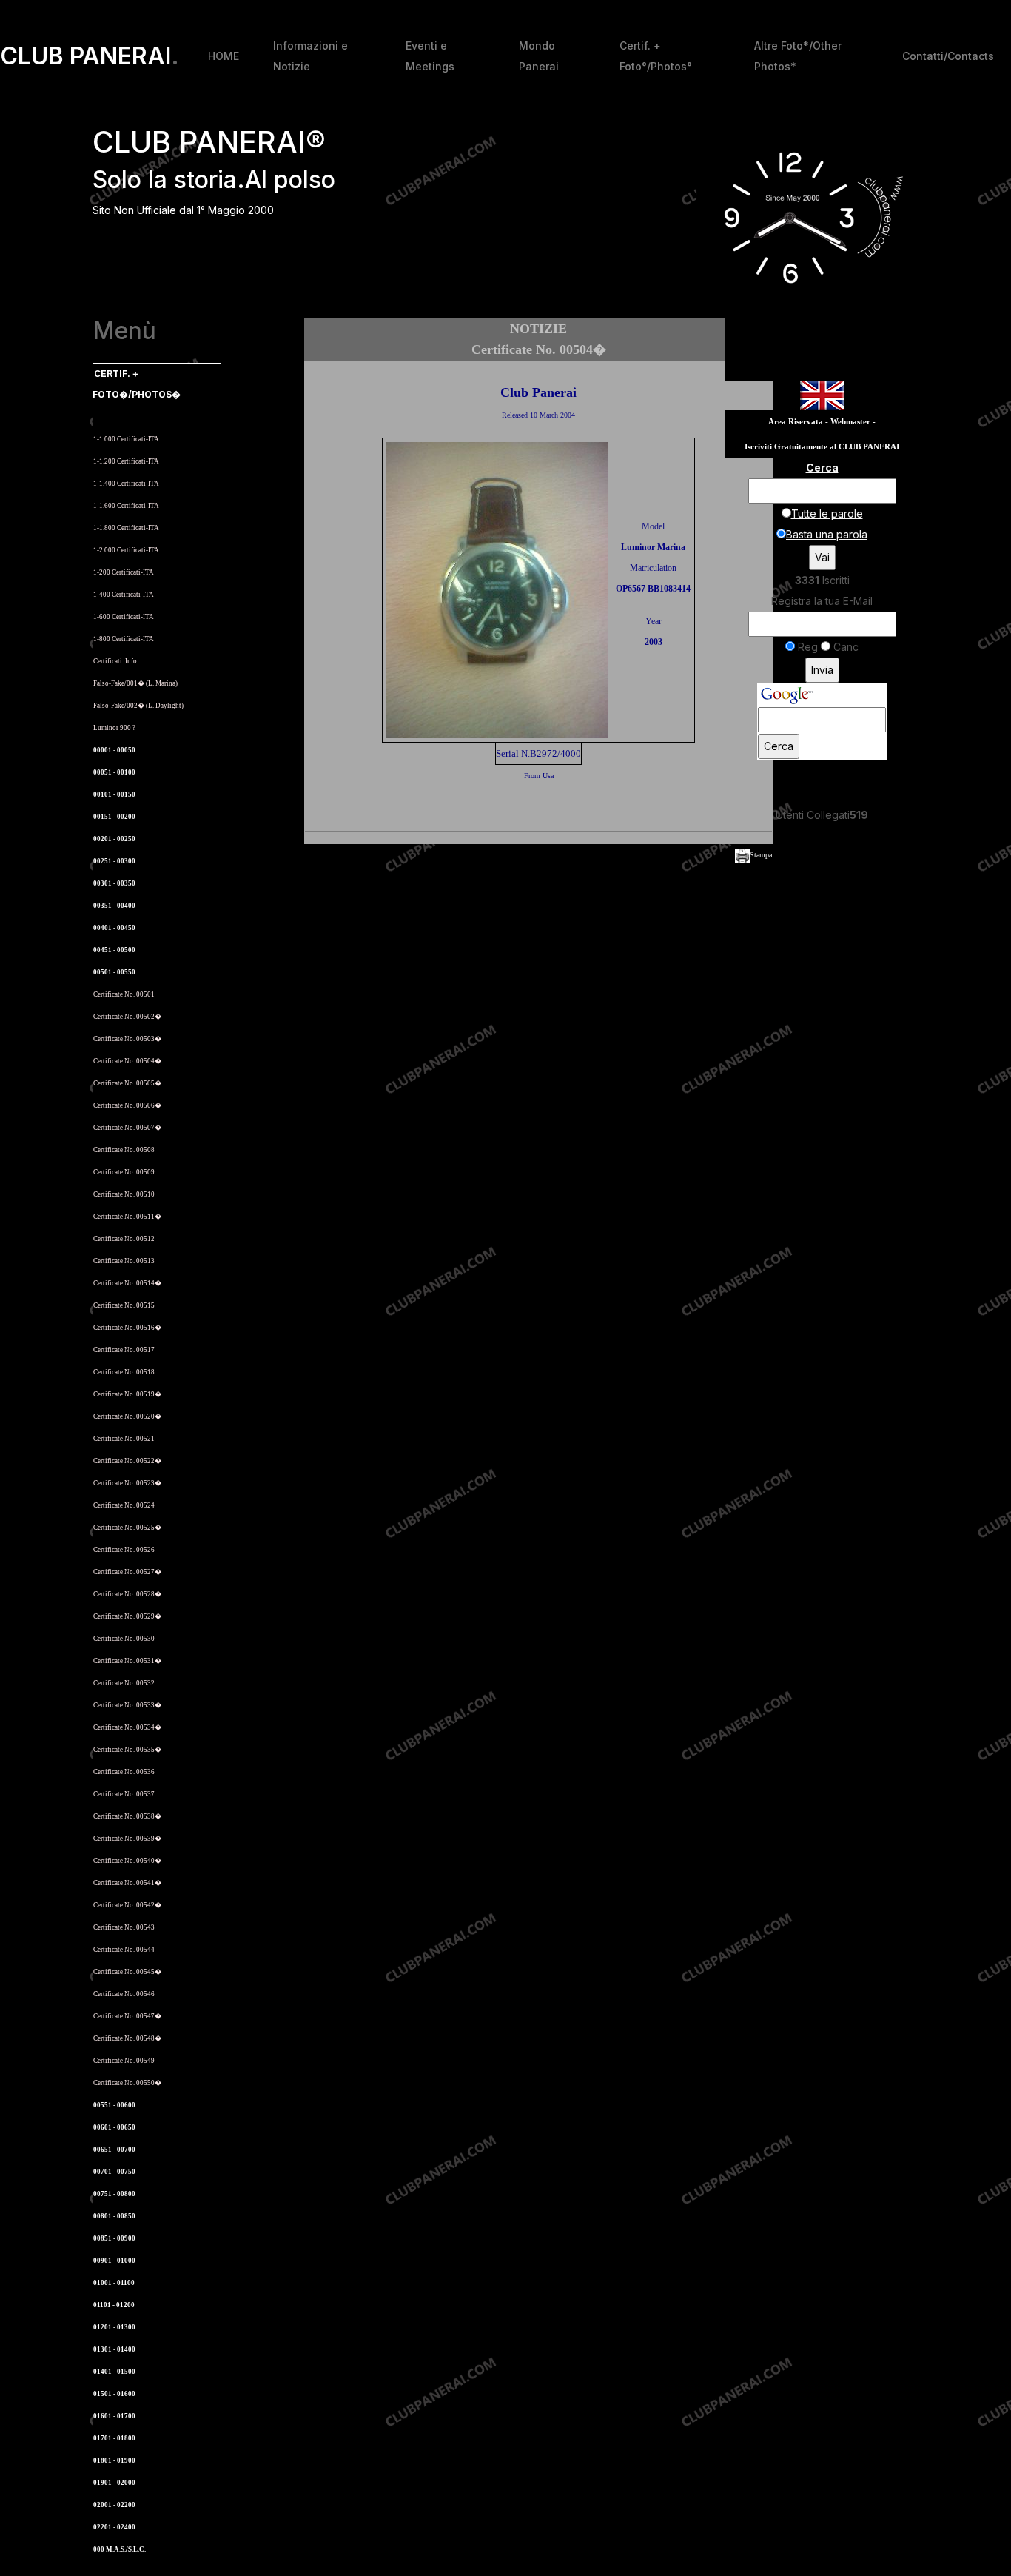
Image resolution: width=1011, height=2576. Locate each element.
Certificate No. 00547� (127, 2016)
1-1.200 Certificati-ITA (126, 461)
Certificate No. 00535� (127, 1750)
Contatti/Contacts (948, 56)
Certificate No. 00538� (127, 1816)
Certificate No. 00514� (127, 1283)
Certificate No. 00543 (124, 1927)
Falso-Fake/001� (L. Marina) (135, 683)
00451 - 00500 (114, 950)
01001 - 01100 (114, 2283)
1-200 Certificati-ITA (124, 572)
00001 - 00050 (114, 750)
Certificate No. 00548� (127, 2038)
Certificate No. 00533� (127, 1705)
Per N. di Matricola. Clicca (138, 416)
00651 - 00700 (114, 2150)
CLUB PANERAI (90, 56)
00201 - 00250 (114, 839)
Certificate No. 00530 (124, 1639)
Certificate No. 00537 (124, 1794)
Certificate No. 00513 (124, 1261)
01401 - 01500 (114, 2372)
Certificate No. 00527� (127, 1572)
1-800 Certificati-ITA (124, 639)
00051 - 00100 (114, 772)
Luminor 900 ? (114, 728)
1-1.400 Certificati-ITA (126, 484)
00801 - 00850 (114, 2216)
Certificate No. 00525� (127, 1528)
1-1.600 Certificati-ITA (126, 506)
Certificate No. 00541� (127, 1883)
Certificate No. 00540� (127, 1861)
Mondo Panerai (539, 56)
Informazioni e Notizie (310, 56)
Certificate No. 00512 (124, 1239)
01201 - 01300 (114, 2327)
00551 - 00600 (114, 2105)
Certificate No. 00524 (124, 1505)
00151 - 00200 (114, 817)
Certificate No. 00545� (127, 1972)
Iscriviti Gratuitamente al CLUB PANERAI (822, 447)
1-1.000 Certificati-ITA (126, 439)
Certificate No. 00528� (127, 1594)
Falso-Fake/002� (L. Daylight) (138, 706)
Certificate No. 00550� (127, 2083)
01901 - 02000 (114, 2483)
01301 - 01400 (114, 2349)
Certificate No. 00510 (124, 1194)
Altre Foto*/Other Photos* (798, 56)
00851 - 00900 (114, 2238)
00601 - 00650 (114, 2127)
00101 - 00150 (114, 794)
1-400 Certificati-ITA (124, 595)
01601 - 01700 (114, 2416)
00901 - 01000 (114, 2261)
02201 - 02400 (114, 2527)
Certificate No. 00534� (127, 1727)
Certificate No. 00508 (124, 1150)
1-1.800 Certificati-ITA (126, 528)
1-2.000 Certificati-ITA (126, 550)
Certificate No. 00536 (124, 1772)
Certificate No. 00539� (127, 1839)
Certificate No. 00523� (127, 1483)
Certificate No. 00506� (127, 1105)
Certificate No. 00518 (124, 1372)
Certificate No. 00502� (127, 1017)
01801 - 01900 (114, 2460)
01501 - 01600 (114, 2394)
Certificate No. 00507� (127, 1128)
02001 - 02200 (114, 2505)
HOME (224, 56)
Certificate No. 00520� (127, 1416)
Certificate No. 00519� (127, 1394)
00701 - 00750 (114, 2172)
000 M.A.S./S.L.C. (120, 2549)
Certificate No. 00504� (127, 1061)
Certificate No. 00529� (127, 1616)
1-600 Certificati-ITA (124, 617)
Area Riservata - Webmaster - (822, 422)
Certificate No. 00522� (127, 1461)
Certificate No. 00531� (127, 1661)
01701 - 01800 (114, 2438)
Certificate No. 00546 (124, 1994)
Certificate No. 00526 (124, 1550)
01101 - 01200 (114, 2305)
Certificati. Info (115, 661)
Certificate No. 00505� (127, 1083)
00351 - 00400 (114, 906)
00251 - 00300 (114, 861)
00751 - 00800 (114, 2194)
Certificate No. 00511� (127, 1217)
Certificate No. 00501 (124, 994)
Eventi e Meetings (430, 56)
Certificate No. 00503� (127, 1039)
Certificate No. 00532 (124, 1683)
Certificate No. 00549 (124, 2061)
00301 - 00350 (114, 883)
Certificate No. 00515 (124, 1305)
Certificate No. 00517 (124, 1350)
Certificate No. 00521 (124, 1439)
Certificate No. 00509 (124, 1172)
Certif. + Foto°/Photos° (656, 56)
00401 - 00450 (114, 928)
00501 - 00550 (114, 972)
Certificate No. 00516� (127, 1328)
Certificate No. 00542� (127, 1905)
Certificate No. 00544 (124, 1950)
